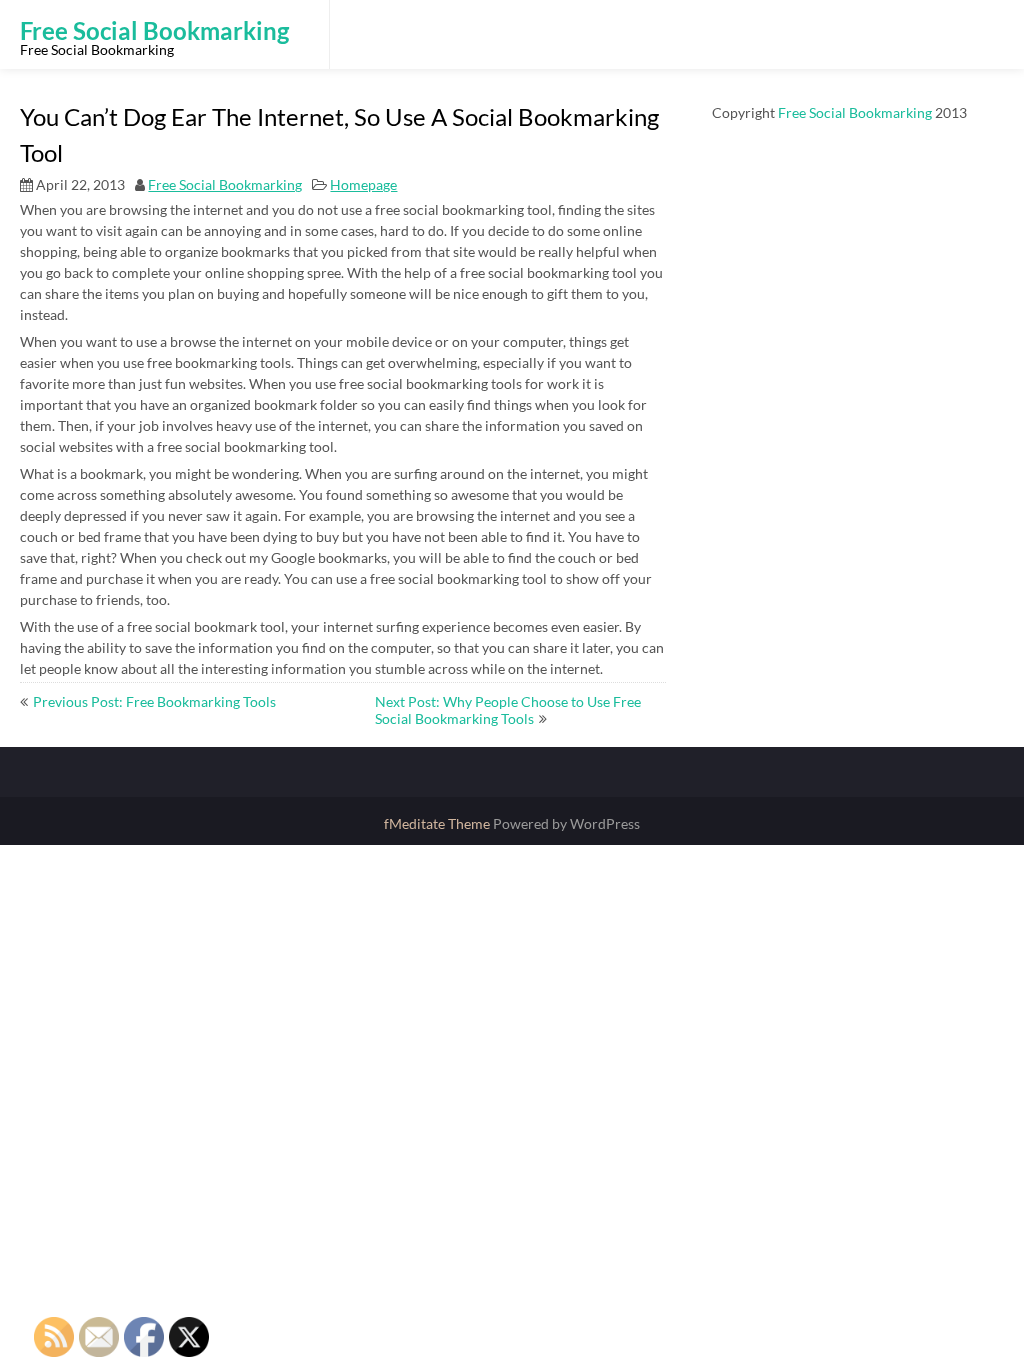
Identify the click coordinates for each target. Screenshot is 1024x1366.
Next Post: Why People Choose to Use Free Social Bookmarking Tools (508, 710)
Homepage (363, 184)
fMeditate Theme (438, 823)
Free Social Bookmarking (225, 184)
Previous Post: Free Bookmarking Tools (154, 701)
